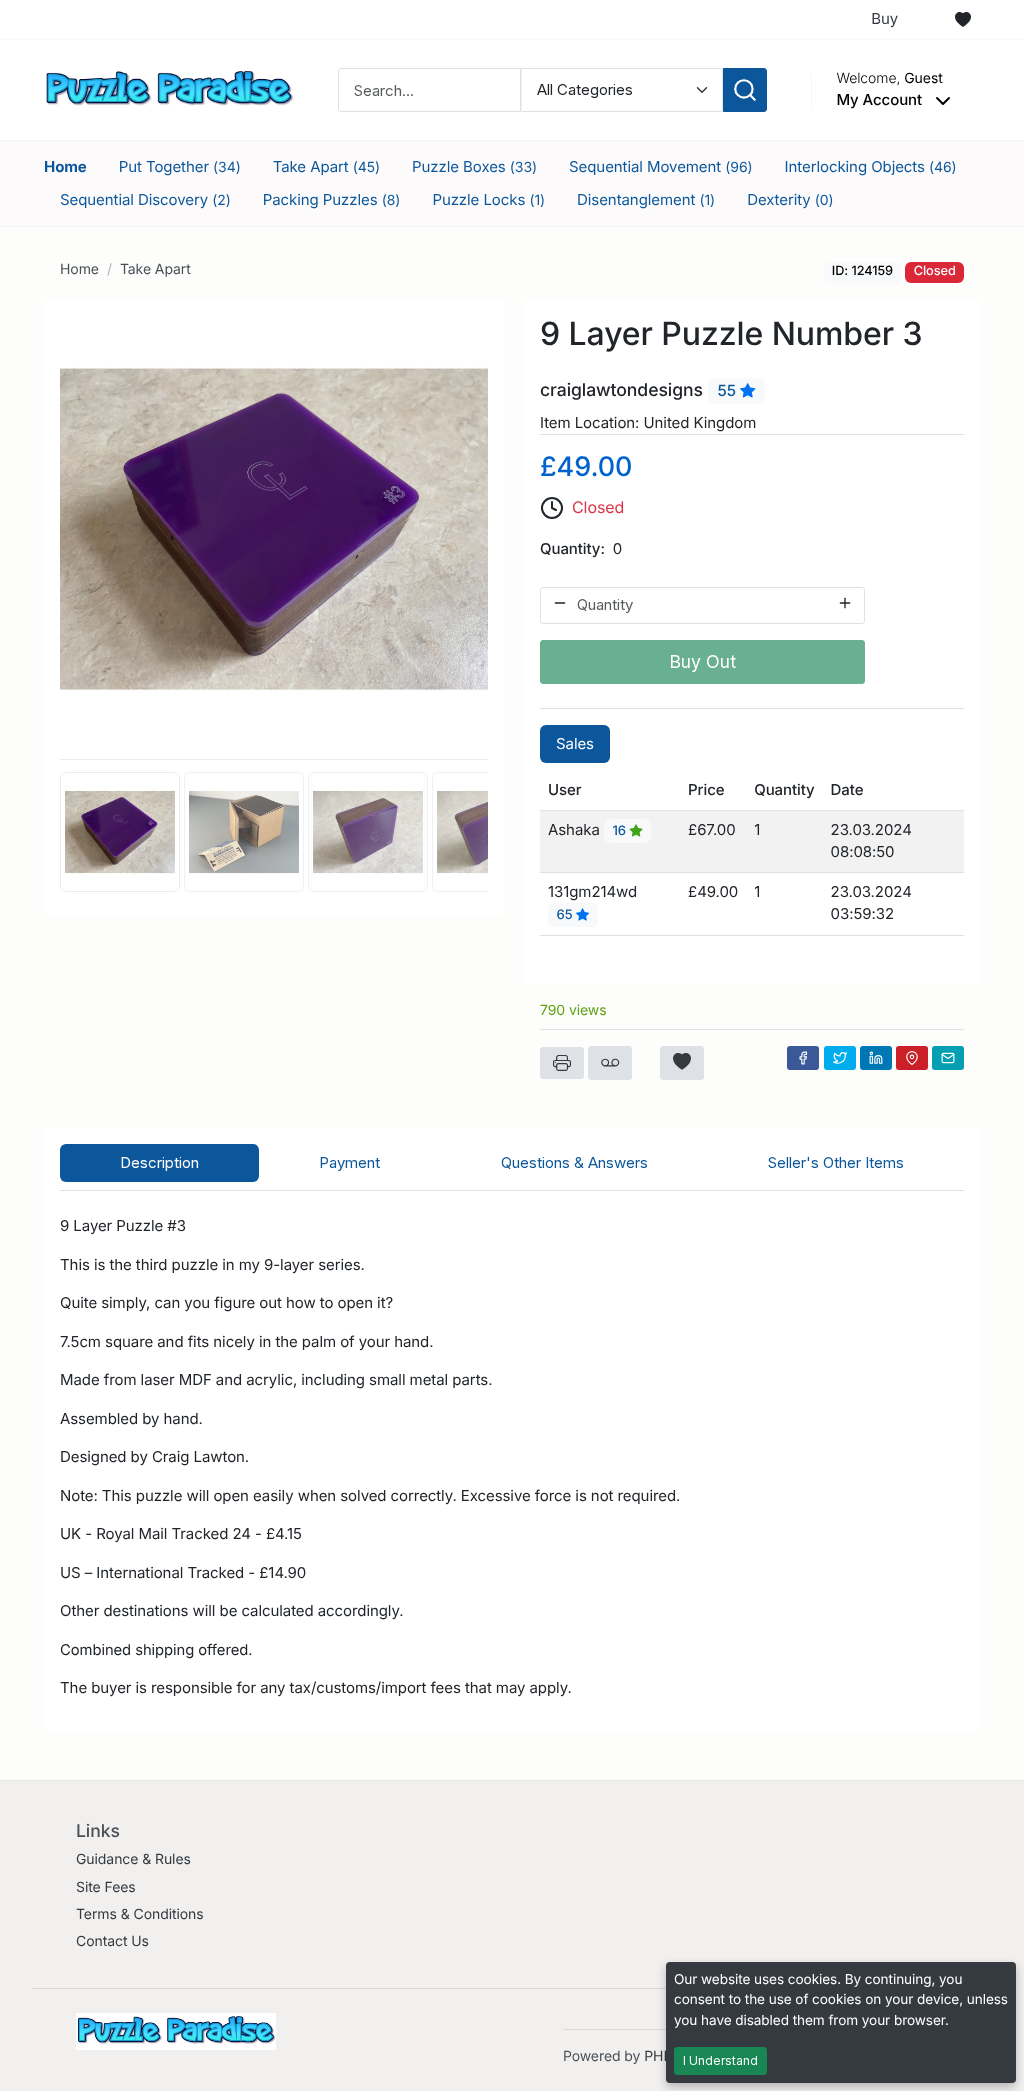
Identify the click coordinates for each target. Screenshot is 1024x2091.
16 (620, 831)
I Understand (720, 2060)
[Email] (948, 1058)
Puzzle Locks (488, 199)
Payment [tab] (349, 1162)
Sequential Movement (661, 166)
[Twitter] (840, 1058)
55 (729, 390)
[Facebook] (803, 1058)
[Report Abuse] (610, 1063)
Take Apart (326, 166)
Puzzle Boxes (474, 166)
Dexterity (790, 199)
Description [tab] (159, 1162)
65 (566, 915)
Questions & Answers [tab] (574, 1162)
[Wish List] (963, 20)
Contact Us (112, 1941)
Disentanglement (646, 199)
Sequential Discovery (145, 199)
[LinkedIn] (876, 1058)
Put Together (180, 166)
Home (65, 166)
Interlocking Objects (871, 166)
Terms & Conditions (140, 1914)
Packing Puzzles (332, 199)
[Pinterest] (912, 1058)
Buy (884, 18)
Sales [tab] (575, 743)
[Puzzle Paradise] (169, 88)
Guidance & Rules (133, 1859)
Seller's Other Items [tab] (836, 1162)
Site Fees (106, 1887)
